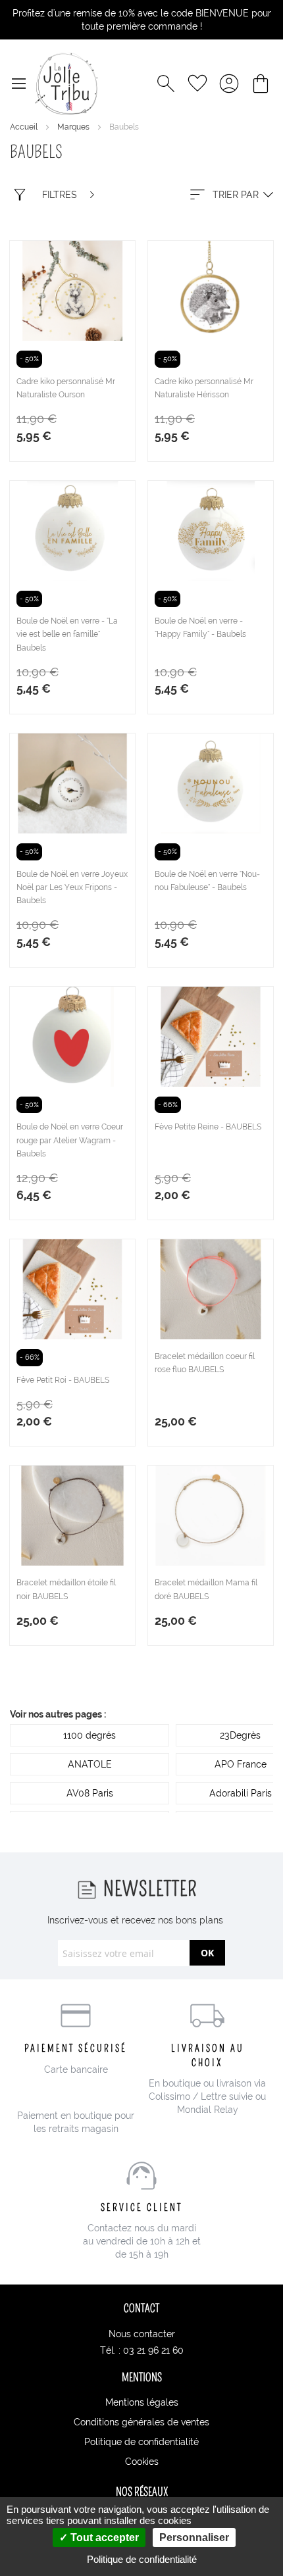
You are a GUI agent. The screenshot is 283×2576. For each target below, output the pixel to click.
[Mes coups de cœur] (197, 84)
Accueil (25, 127)
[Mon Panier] (261, 84)
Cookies (142, 2462)
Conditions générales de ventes (141, 2422)
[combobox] (230, 195)
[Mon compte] (229, 84)
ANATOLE (90, 1764)
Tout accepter (103, 2538)
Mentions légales (142, 2402)
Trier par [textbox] (236, 195)
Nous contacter (142, 2334)
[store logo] (66, 84)
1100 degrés (90, 1735)
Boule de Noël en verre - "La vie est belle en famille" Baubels (67, 634)
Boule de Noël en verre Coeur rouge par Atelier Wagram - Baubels (70, 1140)
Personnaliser (194, 2538)
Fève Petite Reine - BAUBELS (208, 1127)
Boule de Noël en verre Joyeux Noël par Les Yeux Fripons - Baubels (72, 887)
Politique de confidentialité (141, 2442)
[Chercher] (166, 84)
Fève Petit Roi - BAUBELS (63, 1380)
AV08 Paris (90, 1793)
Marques (74, 127)
